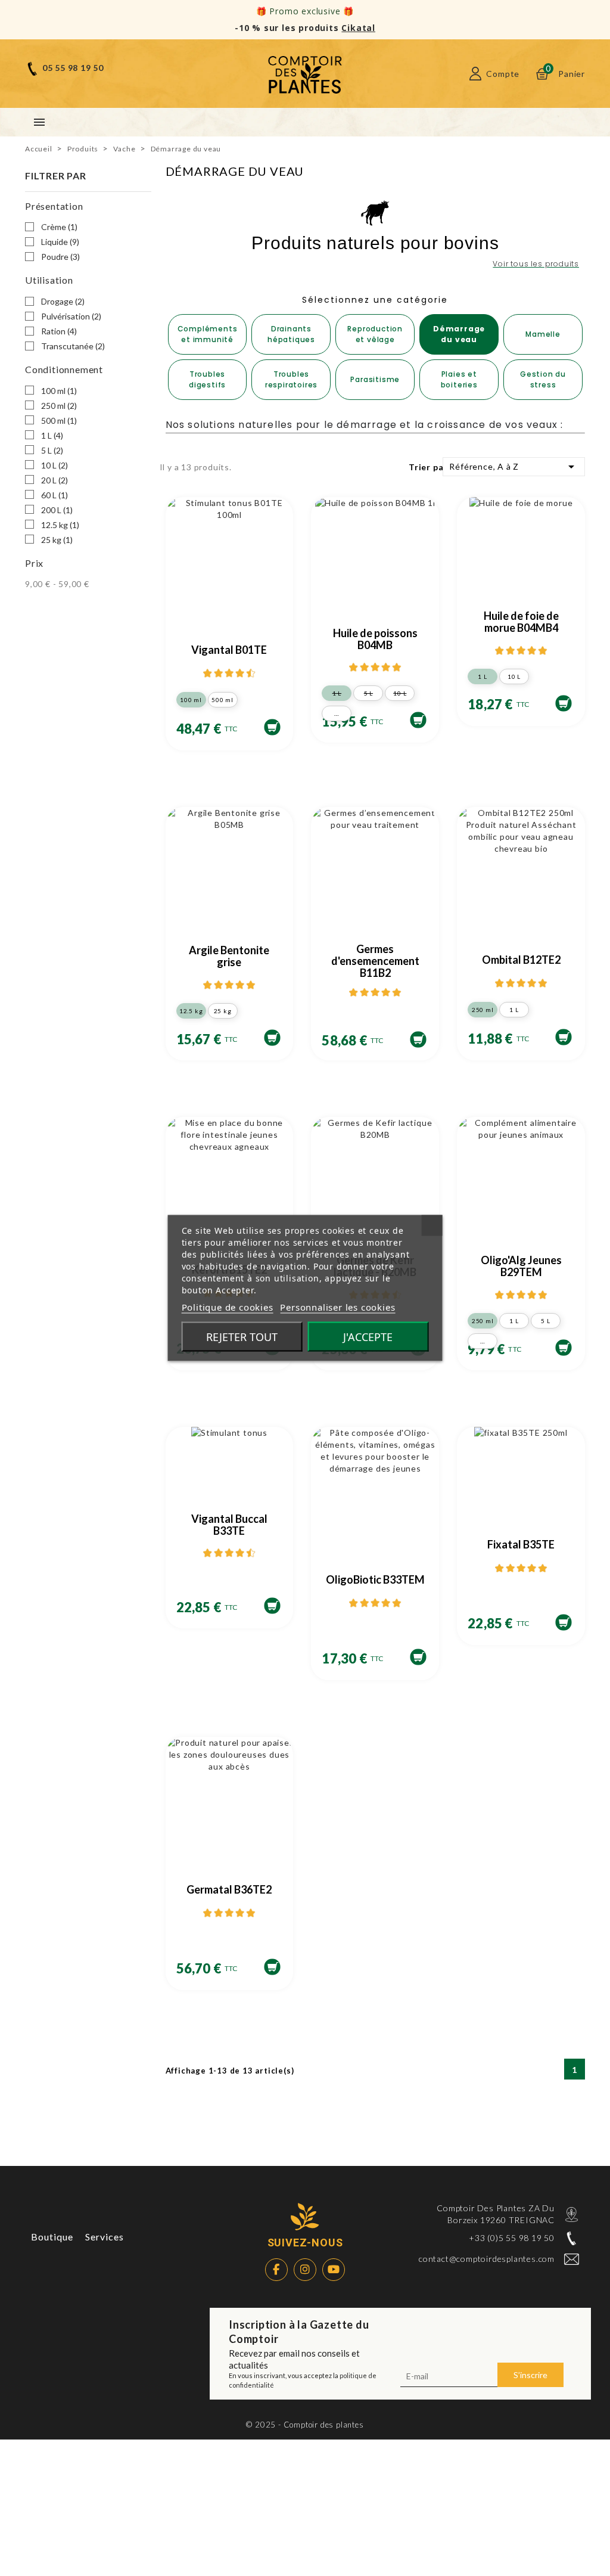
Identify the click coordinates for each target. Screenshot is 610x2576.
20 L (55, 480)
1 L (52, 435)
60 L (55, 495)
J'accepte (368, 1337)
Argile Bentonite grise (229, 956)
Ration (59, 331)
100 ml (59, 391)
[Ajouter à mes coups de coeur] (277, 518)
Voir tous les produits (536, 264)
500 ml (59, 420)
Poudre (60, 257)
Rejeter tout (242, 1337)
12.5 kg (60, 525)
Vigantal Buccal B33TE (229, 1525)
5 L (52, 450)
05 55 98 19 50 (73, 68)
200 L (57, 510)
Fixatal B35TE (521, 1544)
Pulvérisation (71, 316)
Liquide (60, 242)
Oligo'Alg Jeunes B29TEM (521, 1266)
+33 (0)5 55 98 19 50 (512, 2238)
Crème (59, 227)
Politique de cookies (228, 1307)
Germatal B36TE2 (229, 1889)
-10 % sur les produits (305, 28)
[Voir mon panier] (542, 74)
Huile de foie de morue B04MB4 (521, 622)
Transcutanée (73, 346)
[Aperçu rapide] (277, 534)
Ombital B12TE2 (521, 960)
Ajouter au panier (272, 727)
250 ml (59, 406)
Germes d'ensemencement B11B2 (375, 961)
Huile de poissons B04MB (375, 639)
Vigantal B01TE (229, 650)
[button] (208, 334)
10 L (55, 465)
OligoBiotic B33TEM (375, 1579)
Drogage (63, 301)
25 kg (57, 540)
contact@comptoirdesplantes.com (487, 2259)
